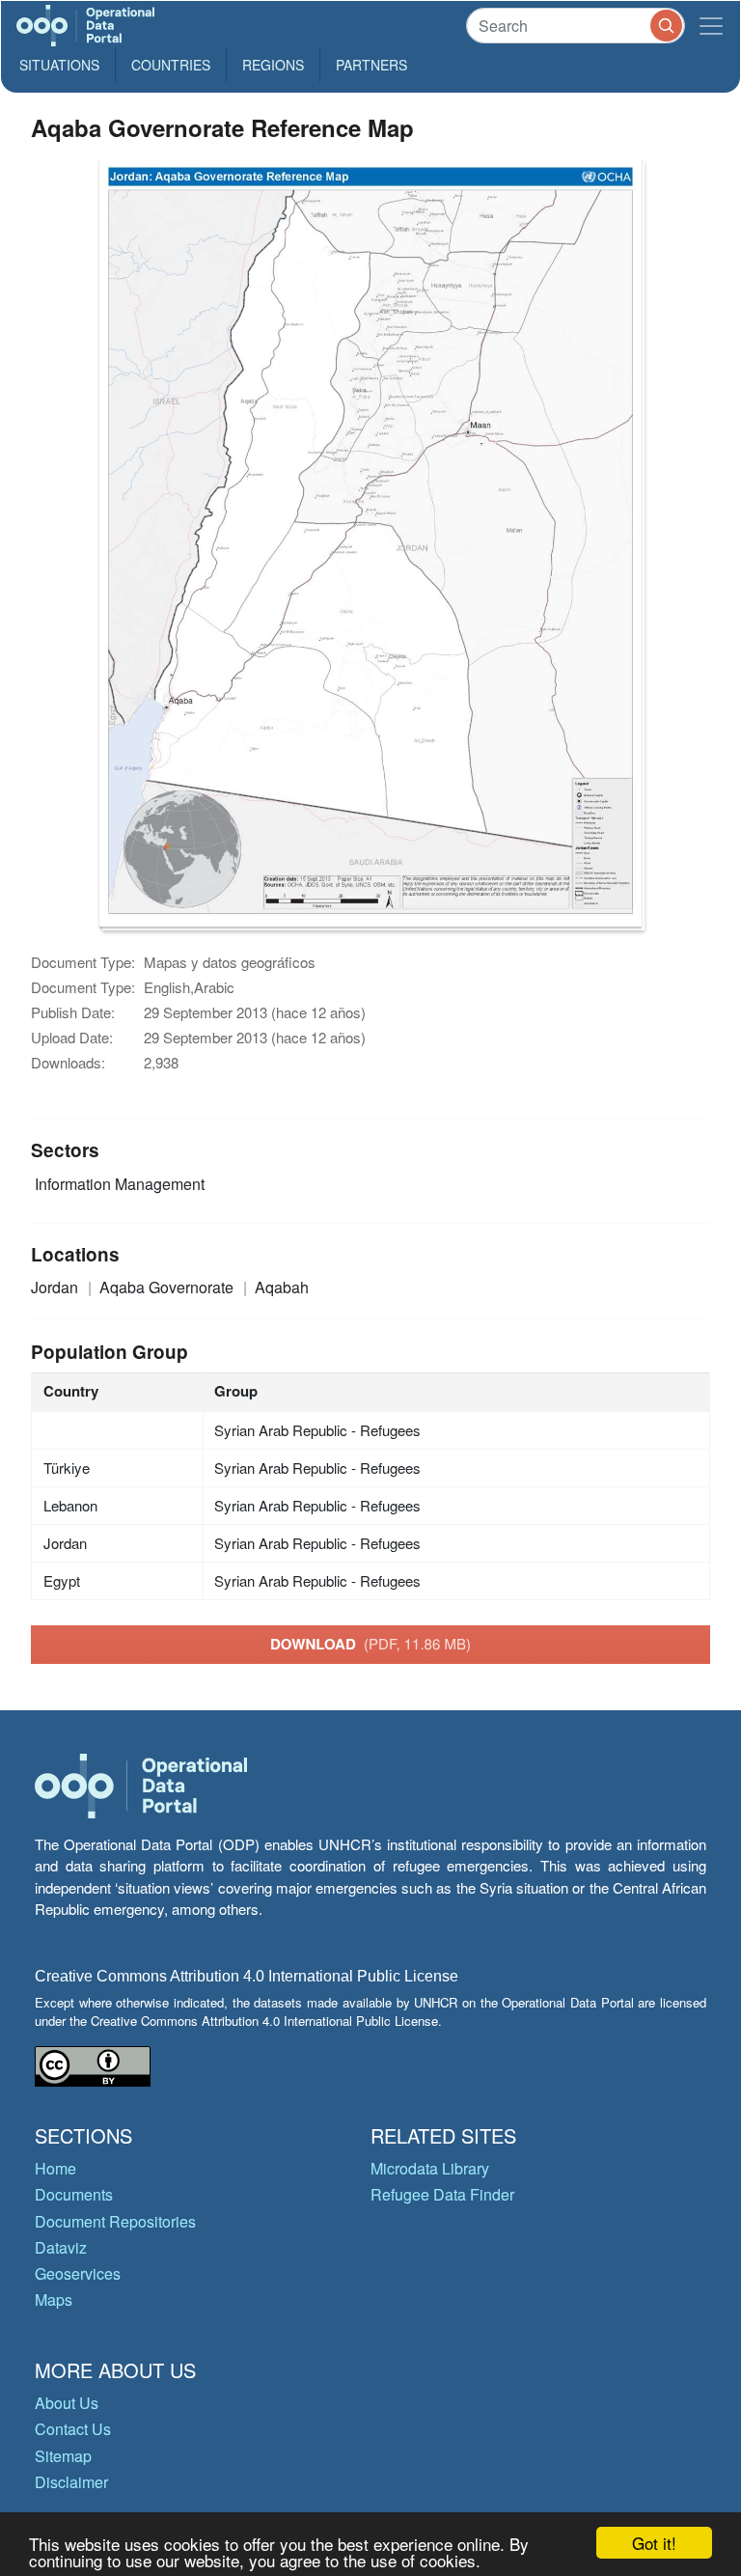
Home (55, 2168)
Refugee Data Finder (442, 2194)
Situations (59, 65)
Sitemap (63, 2456)
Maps (54, 2299)
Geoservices (78, 2273)
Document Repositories (115, 2221)
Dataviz (61, 2247)
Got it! (654, 2543)
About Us (67, 2403)
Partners (371, 65)
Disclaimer (71, 2482)
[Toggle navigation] (711, 26)
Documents (74, 2194)
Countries (171, 65)
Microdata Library (430, 2168)
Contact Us (73, 2429)
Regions (273, 65)
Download (370, 1644)
